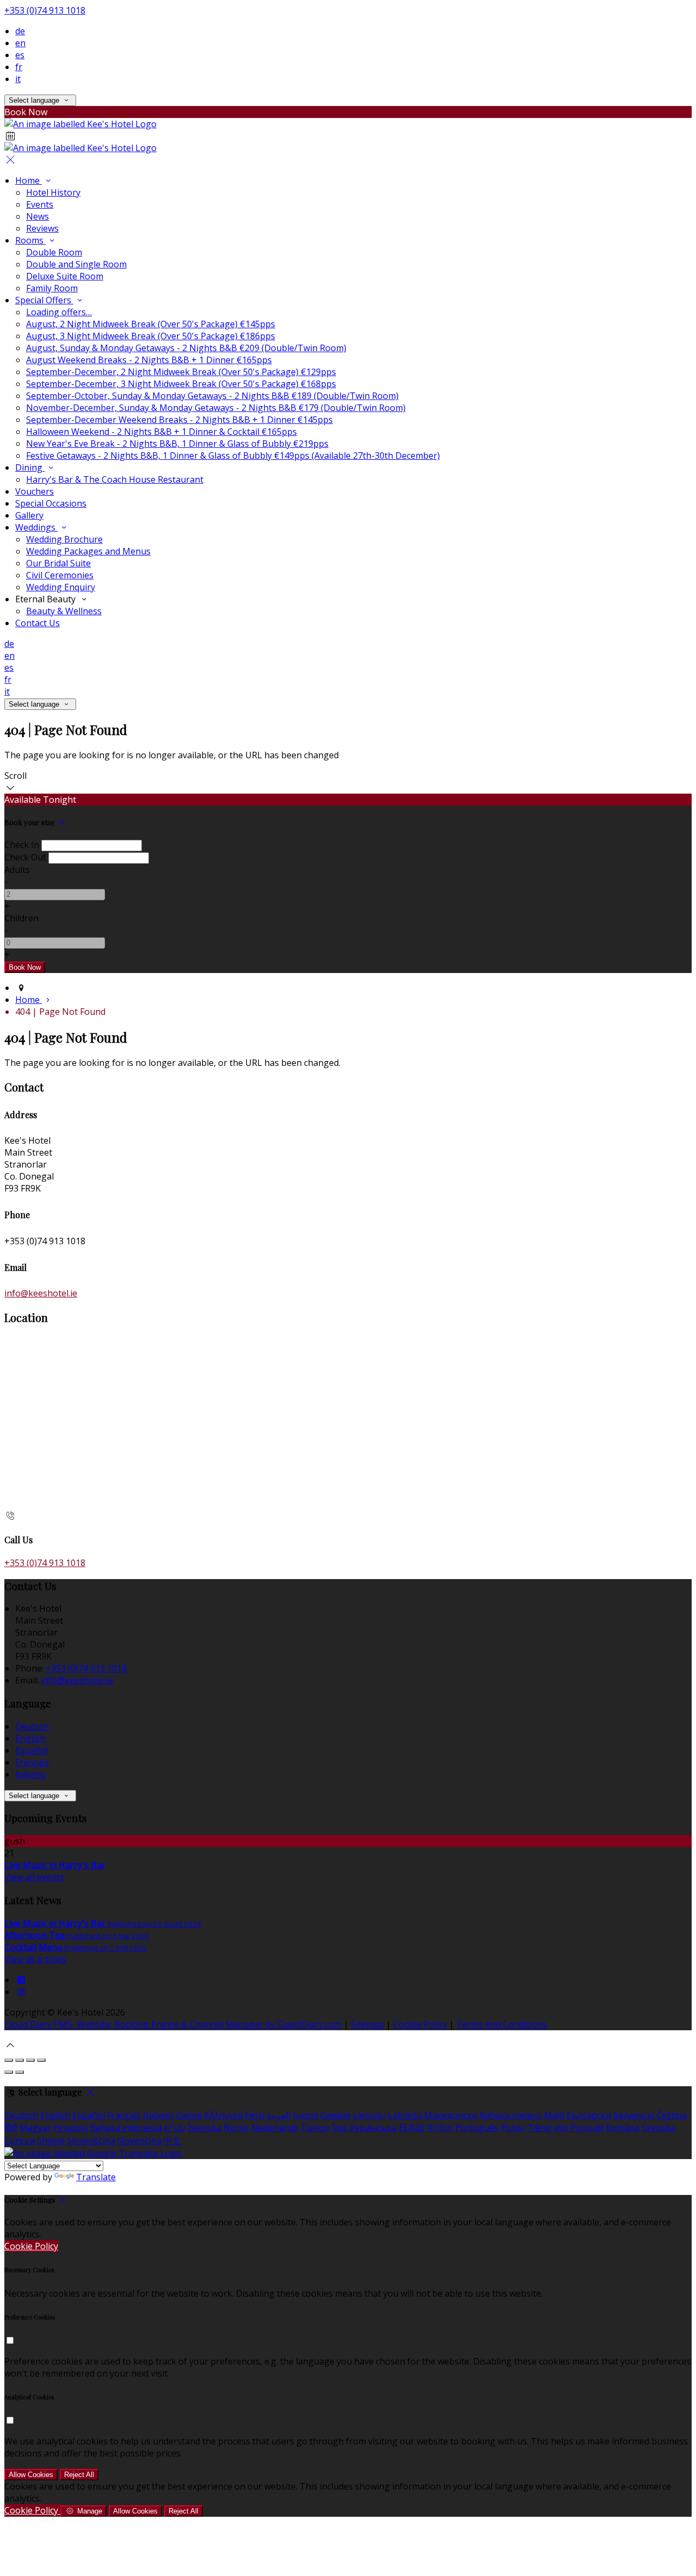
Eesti (254, 2115)
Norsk (236, 2128)
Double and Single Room (76, 264)
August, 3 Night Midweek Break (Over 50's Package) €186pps (151, 336)
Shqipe (51, 2141)
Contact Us (38, 623)
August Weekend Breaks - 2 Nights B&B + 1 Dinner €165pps (149, 360)
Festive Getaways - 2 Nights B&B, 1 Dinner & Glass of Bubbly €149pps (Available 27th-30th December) (233, 456)
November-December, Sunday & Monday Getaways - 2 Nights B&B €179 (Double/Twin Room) (216, 408)
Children (21, 918)
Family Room (52, 288)
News (38, 216)
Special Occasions (51, 503)
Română (623, 2128)
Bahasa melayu (511, 2115)
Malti (554, 2115)
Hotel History (53, 192)
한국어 (440, 2128)
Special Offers (44, 300)
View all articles (35, 1959)
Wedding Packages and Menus (88, 551)
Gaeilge (335, 2115)
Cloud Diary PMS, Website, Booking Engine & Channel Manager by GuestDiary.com (173, 2024)
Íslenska (204, 2128)
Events (40, 204)
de (20, 31)
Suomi (305, 2115)
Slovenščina (91, 2141)
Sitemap (367, 2024)
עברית (175, 2128)
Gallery (29, 515)
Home (29, 180)
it (18, 79)
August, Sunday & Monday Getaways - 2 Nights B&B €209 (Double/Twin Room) (186, 348)
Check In (22, 845)
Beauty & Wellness (64, 611)
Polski (513, 2128)
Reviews (42, 228)
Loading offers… (59, 312)
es (20, 55)
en (20, 43)
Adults (17, 870)
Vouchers (35, 491)
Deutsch (32, 1726)
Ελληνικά (223, 2115)
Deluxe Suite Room (65, 276)
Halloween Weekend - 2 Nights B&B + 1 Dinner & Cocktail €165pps (161, 432)
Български (589, 2115)
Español (32, 1750)
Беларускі (634, 2115)
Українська (373, 2128)
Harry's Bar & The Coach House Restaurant (115, 479)
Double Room (54, 252)
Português (477, 2128)
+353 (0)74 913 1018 (45, 10)
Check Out (25, 857)
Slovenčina (139, 2141)
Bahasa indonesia (126, 2128)
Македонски (451, 2115)
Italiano (31, 1774)
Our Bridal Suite (58, 563)
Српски (20, 2141)
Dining (30, 467)
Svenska (658, 2128)
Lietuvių (369, 2115)
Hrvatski (70, 2128)
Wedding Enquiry (61, 587)
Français (32, 1762)
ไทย (339, 2128)
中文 (172, 2141)
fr (19, 67)
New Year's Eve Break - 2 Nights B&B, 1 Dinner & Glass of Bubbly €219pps (177, 444)
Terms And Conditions (502, 2024)
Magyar (35, 2128)
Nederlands (275, 2128)
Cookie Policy (420, 2024)
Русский (587, 2128)
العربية (278, 2115)
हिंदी (11, 2128)
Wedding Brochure (64, 539)
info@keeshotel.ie (41, 1293)
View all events (34, 1877)
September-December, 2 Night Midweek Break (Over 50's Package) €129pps (181, 372)
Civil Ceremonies (60, 575)
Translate (96, 2177)
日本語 (412, 2128)
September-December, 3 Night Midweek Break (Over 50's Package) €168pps (181, 384)
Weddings (36, 527)
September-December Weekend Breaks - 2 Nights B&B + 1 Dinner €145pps (179, 420)
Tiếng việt (548, 2128)
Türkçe (315, 2128)
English (30, 1738)
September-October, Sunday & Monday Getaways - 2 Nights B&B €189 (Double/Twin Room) (212, 396)
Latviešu (405, 2115)
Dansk (189, 2115)
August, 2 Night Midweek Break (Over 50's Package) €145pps (151, 324)
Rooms (30, 240)
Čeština (672, 2115)
